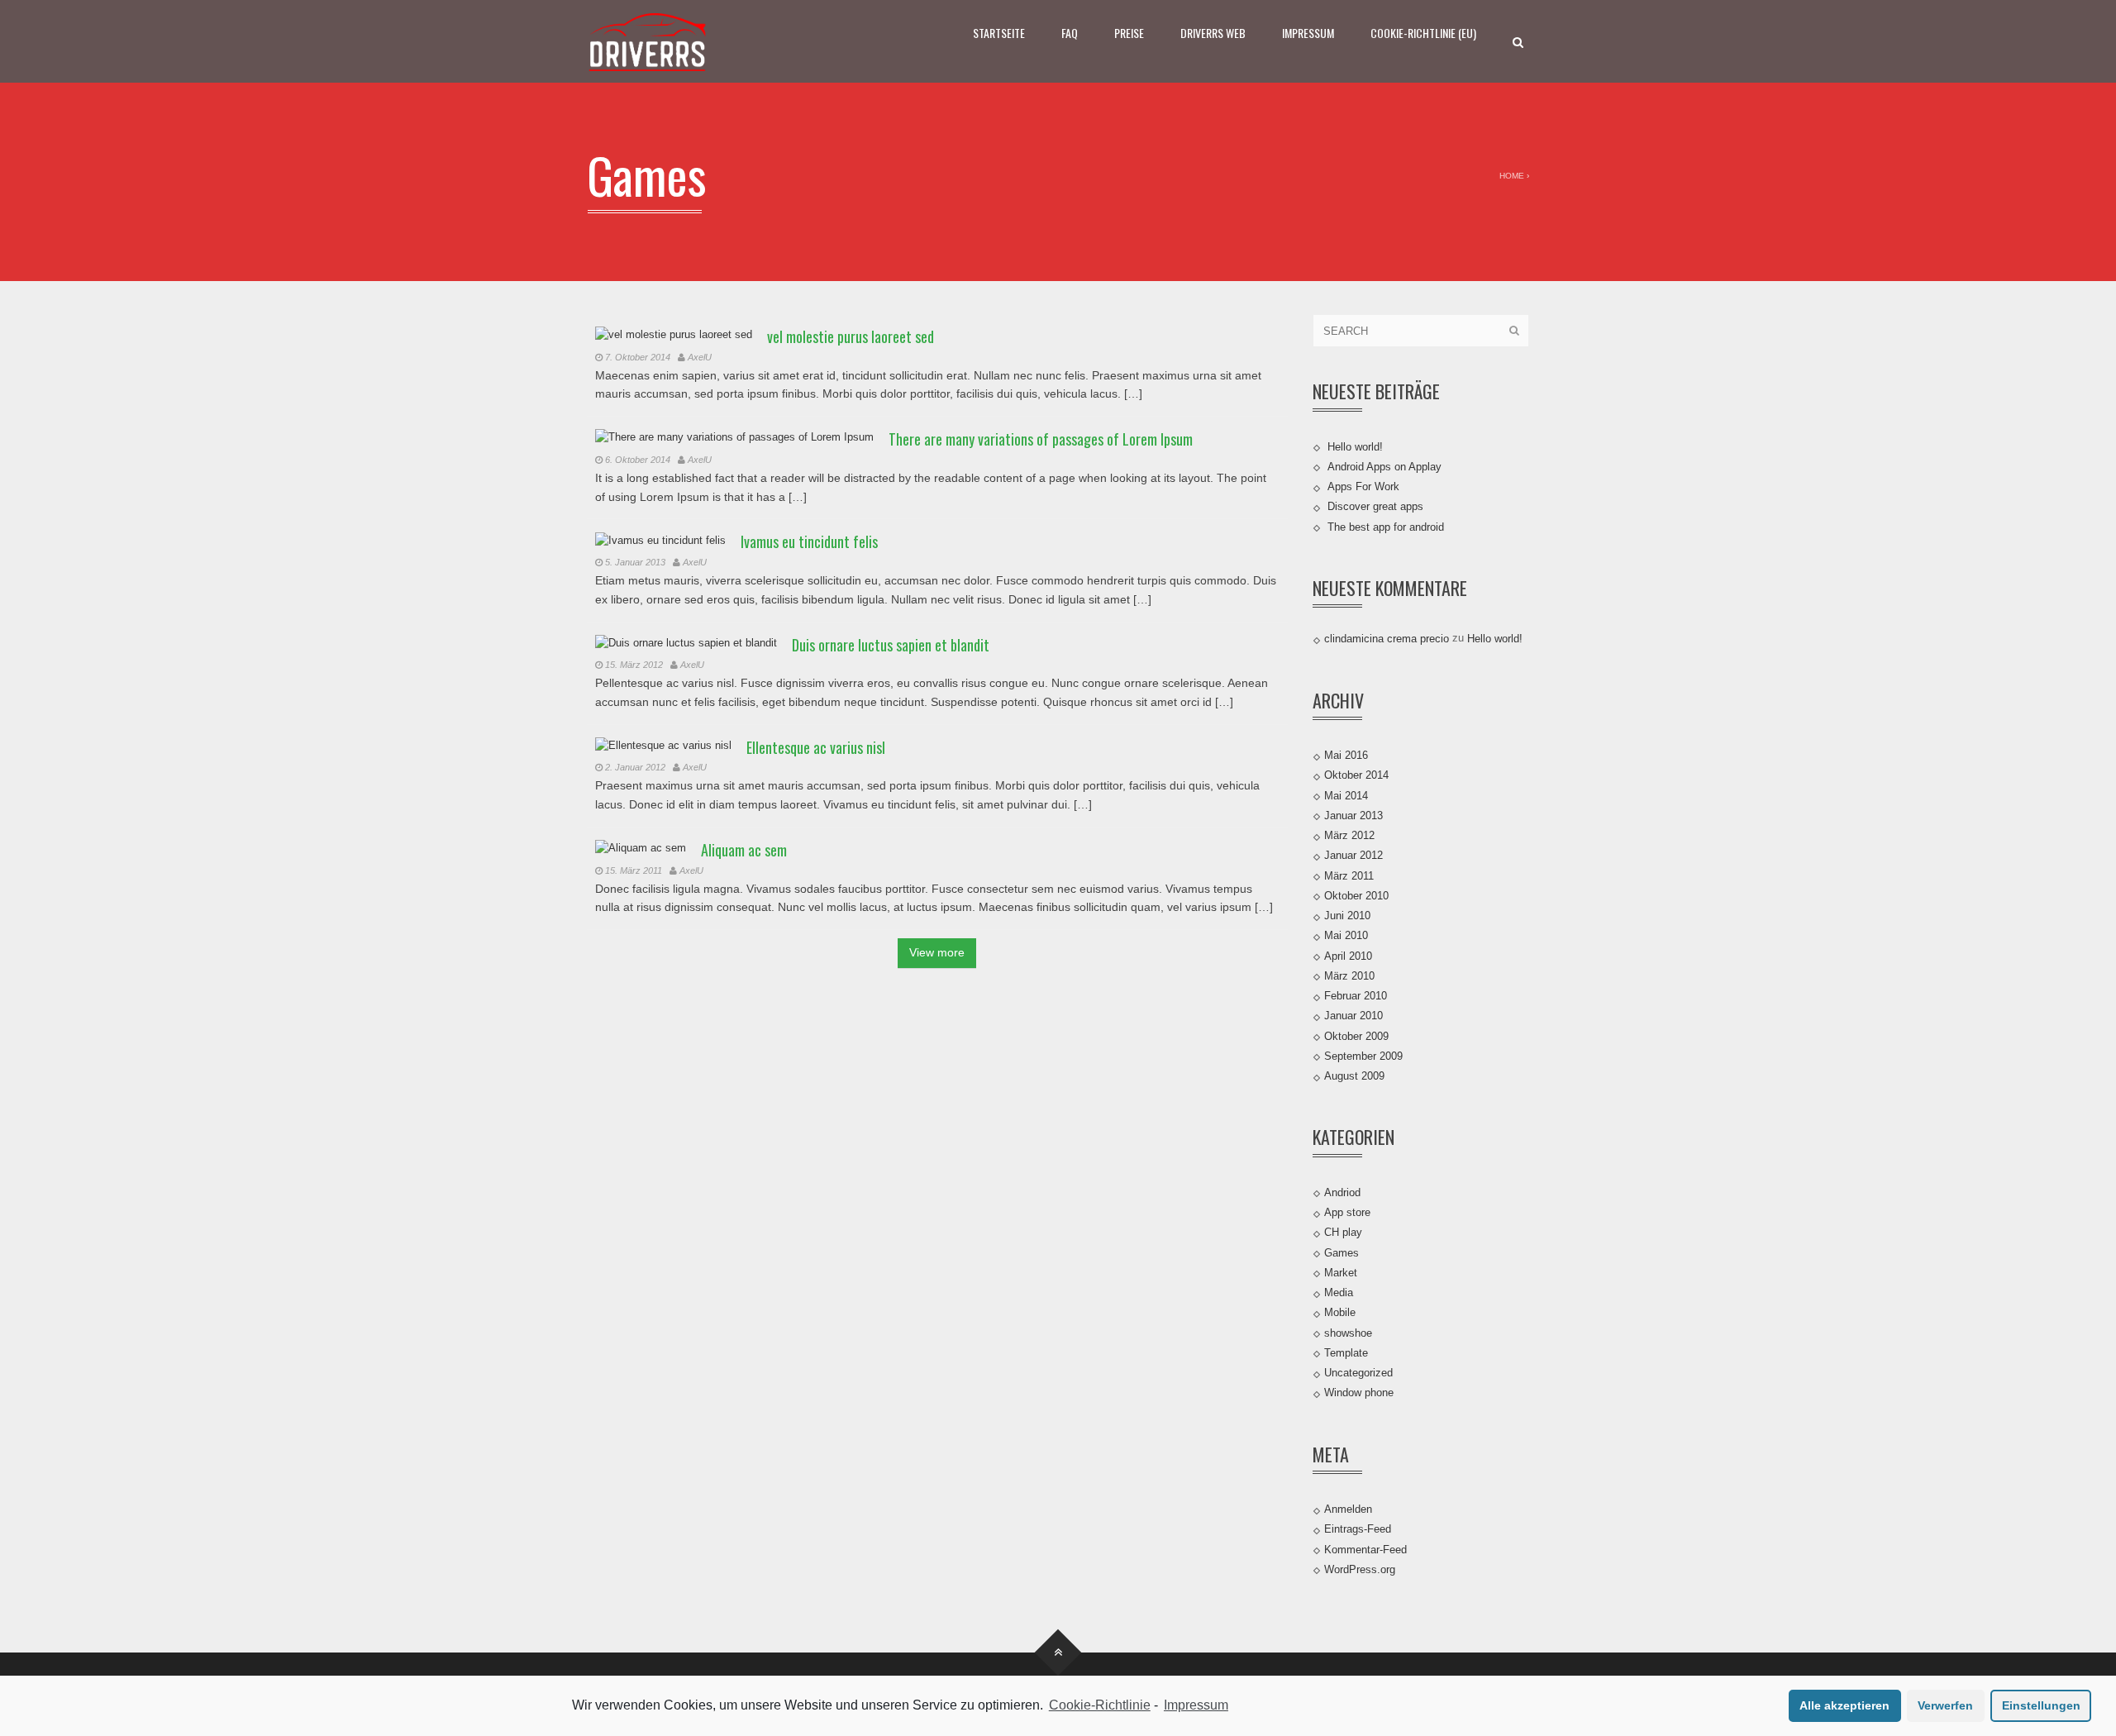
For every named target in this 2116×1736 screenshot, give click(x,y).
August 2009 (1354, 1076)
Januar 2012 (1353, 855)
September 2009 (1363, 1056)
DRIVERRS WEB (1213, 33)
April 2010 (1348, 955)
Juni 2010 (1347, 916)
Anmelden (1348, 1509)
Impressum (1308, 33)
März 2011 (1349, 875)
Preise (1129, 33)
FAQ (1070, 33)
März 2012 (1349, 835)
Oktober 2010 (1356, 896)
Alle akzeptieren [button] (1844, 1705)
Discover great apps (1375, 506)
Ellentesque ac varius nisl (816, 747)
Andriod (1342, 1192)
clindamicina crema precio (1387, 639)
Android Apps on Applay (1384, 467)
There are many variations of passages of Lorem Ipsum (1041, 439)
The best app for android (1386, 526)
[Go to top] (1058, 1653)
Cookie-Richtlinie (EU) (1423, 33)
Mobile (1340, 1312)
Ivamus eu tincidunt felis (809, 541)
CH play (1343, 1232)
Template (1346, 1353)
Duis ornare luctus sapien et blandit (891, 645)
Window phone (1359, 1393)
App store (1347, 1212)
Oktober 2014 (1356, 775)
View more (937, 952)
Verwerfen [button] (1945, 1705)
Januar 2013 (1353, 816)
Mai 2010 (1346, 935)
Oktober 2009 (1356, 1035)
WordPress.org (1360, 1569)
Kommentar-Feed (1365, 1549)
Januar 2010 (1353, 1016)
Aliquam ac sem (744, 850)
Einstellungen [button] (2041, 1705)
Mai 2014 (1346, 795)
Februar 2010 (1356, 996)
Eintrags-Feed (1358, 1529)
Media (1339, 1292)
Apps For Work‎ (1363, 486)
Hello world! (1355, 446)
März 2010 (1349, 976)
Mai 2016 (1346, 755)
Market (1341, 1273)
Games (1342, 1252)
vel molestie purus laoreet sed (851, 336)
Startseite (999, 33)
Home (1512, 176)
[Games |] (648, 41)
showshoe (1348, 1332)
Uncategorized (1358, 1373)
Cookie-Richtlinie (1100, 1705)
